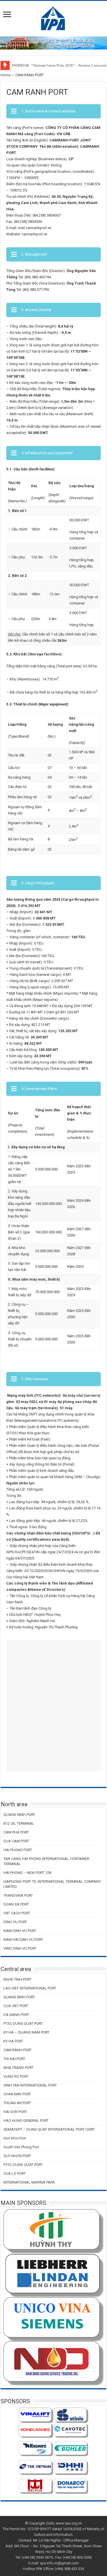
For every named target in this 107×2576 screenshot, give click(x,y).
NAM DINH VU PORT (20, 1931)
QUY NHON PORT (17, 2156)
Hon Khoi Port (15, 2138)
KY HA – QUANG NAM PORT (26, 2032)
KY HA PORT (13, 2041)
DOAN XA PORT (16, 1904)
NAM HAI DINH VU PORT (23, 1940)
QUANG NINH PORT (19, 1815)
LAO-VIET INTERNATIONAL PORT (30, 1988)
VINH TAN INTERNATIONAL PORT (30, 2085)
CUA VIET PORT (16, 2006)
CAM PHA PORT (16, 1832)
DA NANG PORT (16, 2015)
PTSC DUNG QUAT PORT (23, 2023)
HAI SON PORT (15, 2112)
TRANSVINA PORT (18, 1895)
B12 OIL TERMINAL (19, 1823)
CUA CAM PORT (16, 1841)
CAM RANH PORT (18, 2050)
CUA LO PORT (15, 2173)
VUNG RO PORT (16, 2076)
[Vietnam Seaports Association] (53, 18)
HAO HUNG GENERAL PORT (26, 2121)
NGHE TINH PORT (17, 1979)
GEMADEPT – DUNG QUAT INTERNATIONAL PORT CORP (49, 2129)
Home (6, 75)
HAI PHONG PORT (18, 1850)
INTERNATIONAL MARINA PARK (29, 2182)
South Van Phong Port (21, 2147)
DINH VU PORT (15, 1922)
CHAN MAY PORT (17, 2094)
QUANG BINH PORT (19, 1997)
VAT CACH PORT (17, 1913)
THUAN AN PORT (17, 2103)
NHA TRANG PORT (18, 2068)
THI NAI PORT (14, 2059)
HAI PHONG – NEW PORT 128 (27, 1873)
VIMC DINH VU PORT (20, 1948)
